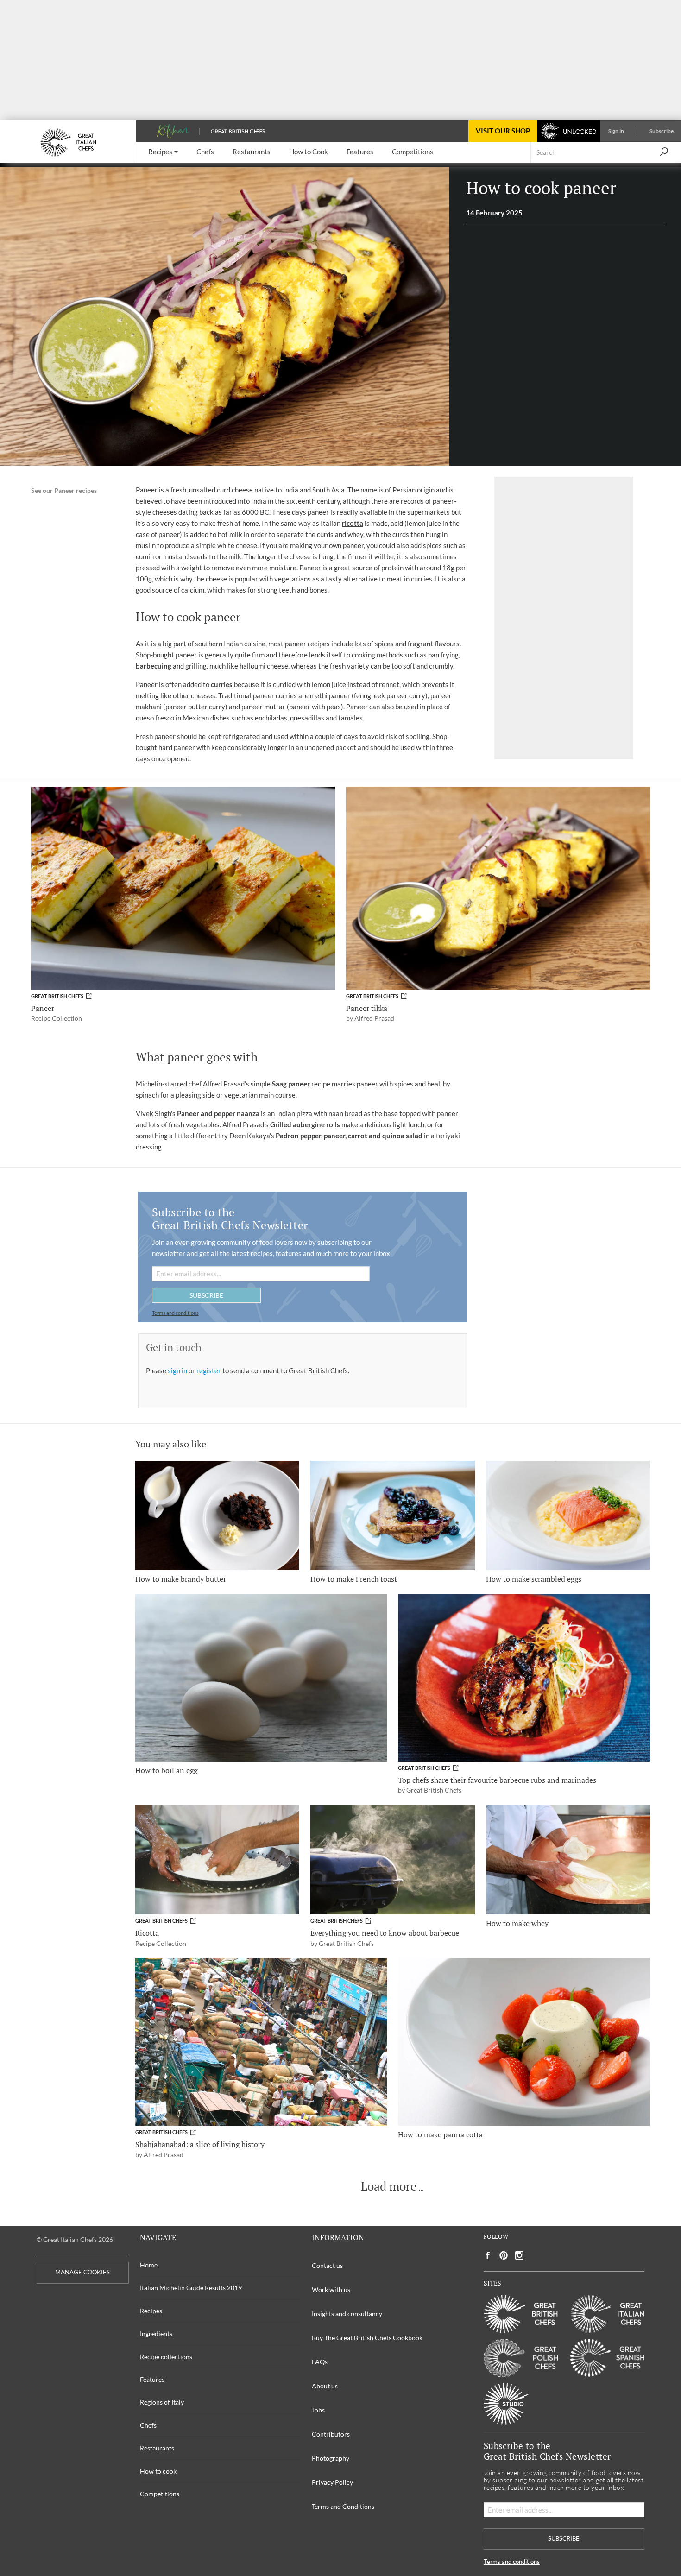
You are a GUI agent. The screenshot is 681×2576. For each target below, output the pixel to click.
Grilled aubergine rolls (305, 1124)
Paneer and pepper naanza (218, 1113)
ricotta (353, 523)
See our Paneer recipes (64, 491)
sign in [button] (178, 1370)
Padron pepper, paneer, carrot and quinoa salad (349, 1136)
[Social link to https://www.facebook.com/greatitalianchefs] (488, 2256)
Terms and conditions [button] (175, 1313)
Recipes (151, 2311)
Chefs (148, 2425)
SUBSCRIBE (206, 1295)
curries (222, 684)
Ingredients (156, 2333)
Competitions (160, 2494)
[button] (163, 152)
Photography (331, 2458)
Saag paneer (291, 1084)
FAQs (320, 2362)
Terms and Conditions (343, 2506)
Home (149, 2265)
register (209, 1370)
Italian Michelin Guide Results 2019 (191, 2288)
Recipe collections (166, 2357)
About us (325, 2386)
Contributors (331, 2434)
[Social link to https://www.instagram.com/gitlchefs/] (520, 2256)
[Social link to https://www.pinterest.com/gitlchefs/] (504, 2256)
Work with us (331, 2289)
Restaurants (157, 2448)
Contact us (327, 2265)
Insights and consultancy (347, 2314)
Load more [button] (389, 2186)
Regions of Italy (162, 2402)
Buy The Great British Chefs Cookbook (367, 2338)
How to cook (158, 2471)
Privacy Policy (332, 2482)
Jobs (318, 2410)
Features (152, 2379)
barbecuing (154, 666)
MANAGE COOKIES (82, 2272)
